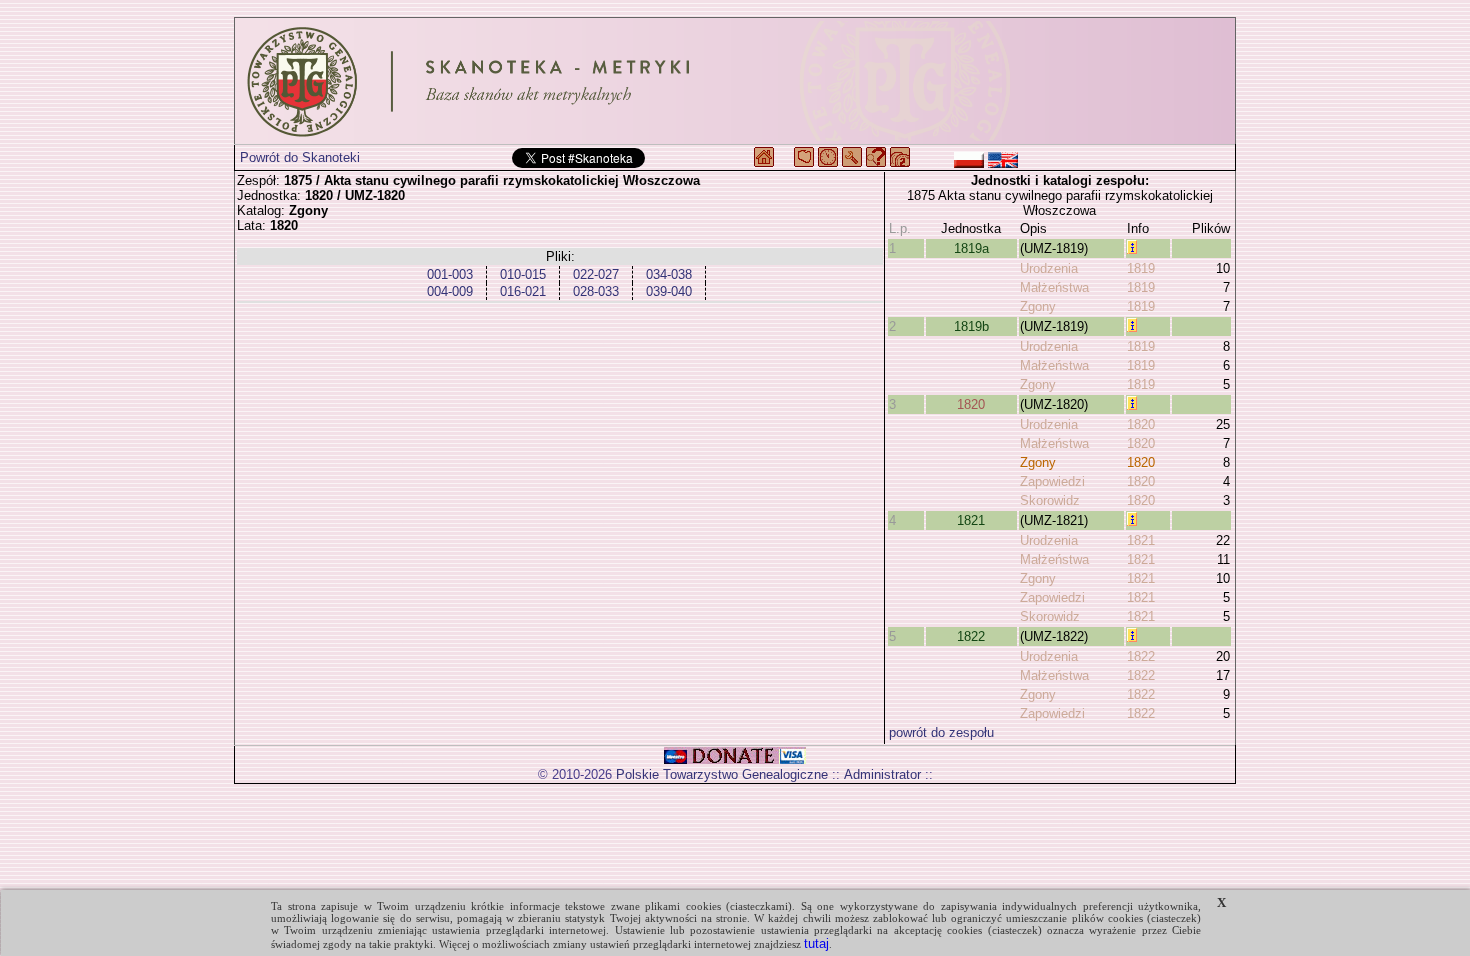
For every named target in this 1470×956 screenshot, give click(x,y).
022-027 (596, 274)
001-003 (450, 274)
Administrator (882, 774)
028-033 (596, 291)
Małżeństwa (1054, 287)
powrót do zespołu (941, 732)
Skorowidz (1050, 500)
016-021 (523, 291)
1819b (971, 326)
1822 (971, 636)
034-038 (669, 274)
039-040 (669, 291)
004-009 (450, 291)
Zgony (1038, 306)
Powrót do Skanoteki (300, 157)
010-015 (523, 274)
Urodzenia (1049, 268)
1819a (971, 248)
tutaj (816, 943)
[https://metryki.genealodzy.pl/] (735, 81)
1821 (971, 520)
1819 (1141, 268)
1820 (971, 404)
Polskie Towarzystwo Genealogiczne (722, 774)
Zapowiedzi (1052, 481)
